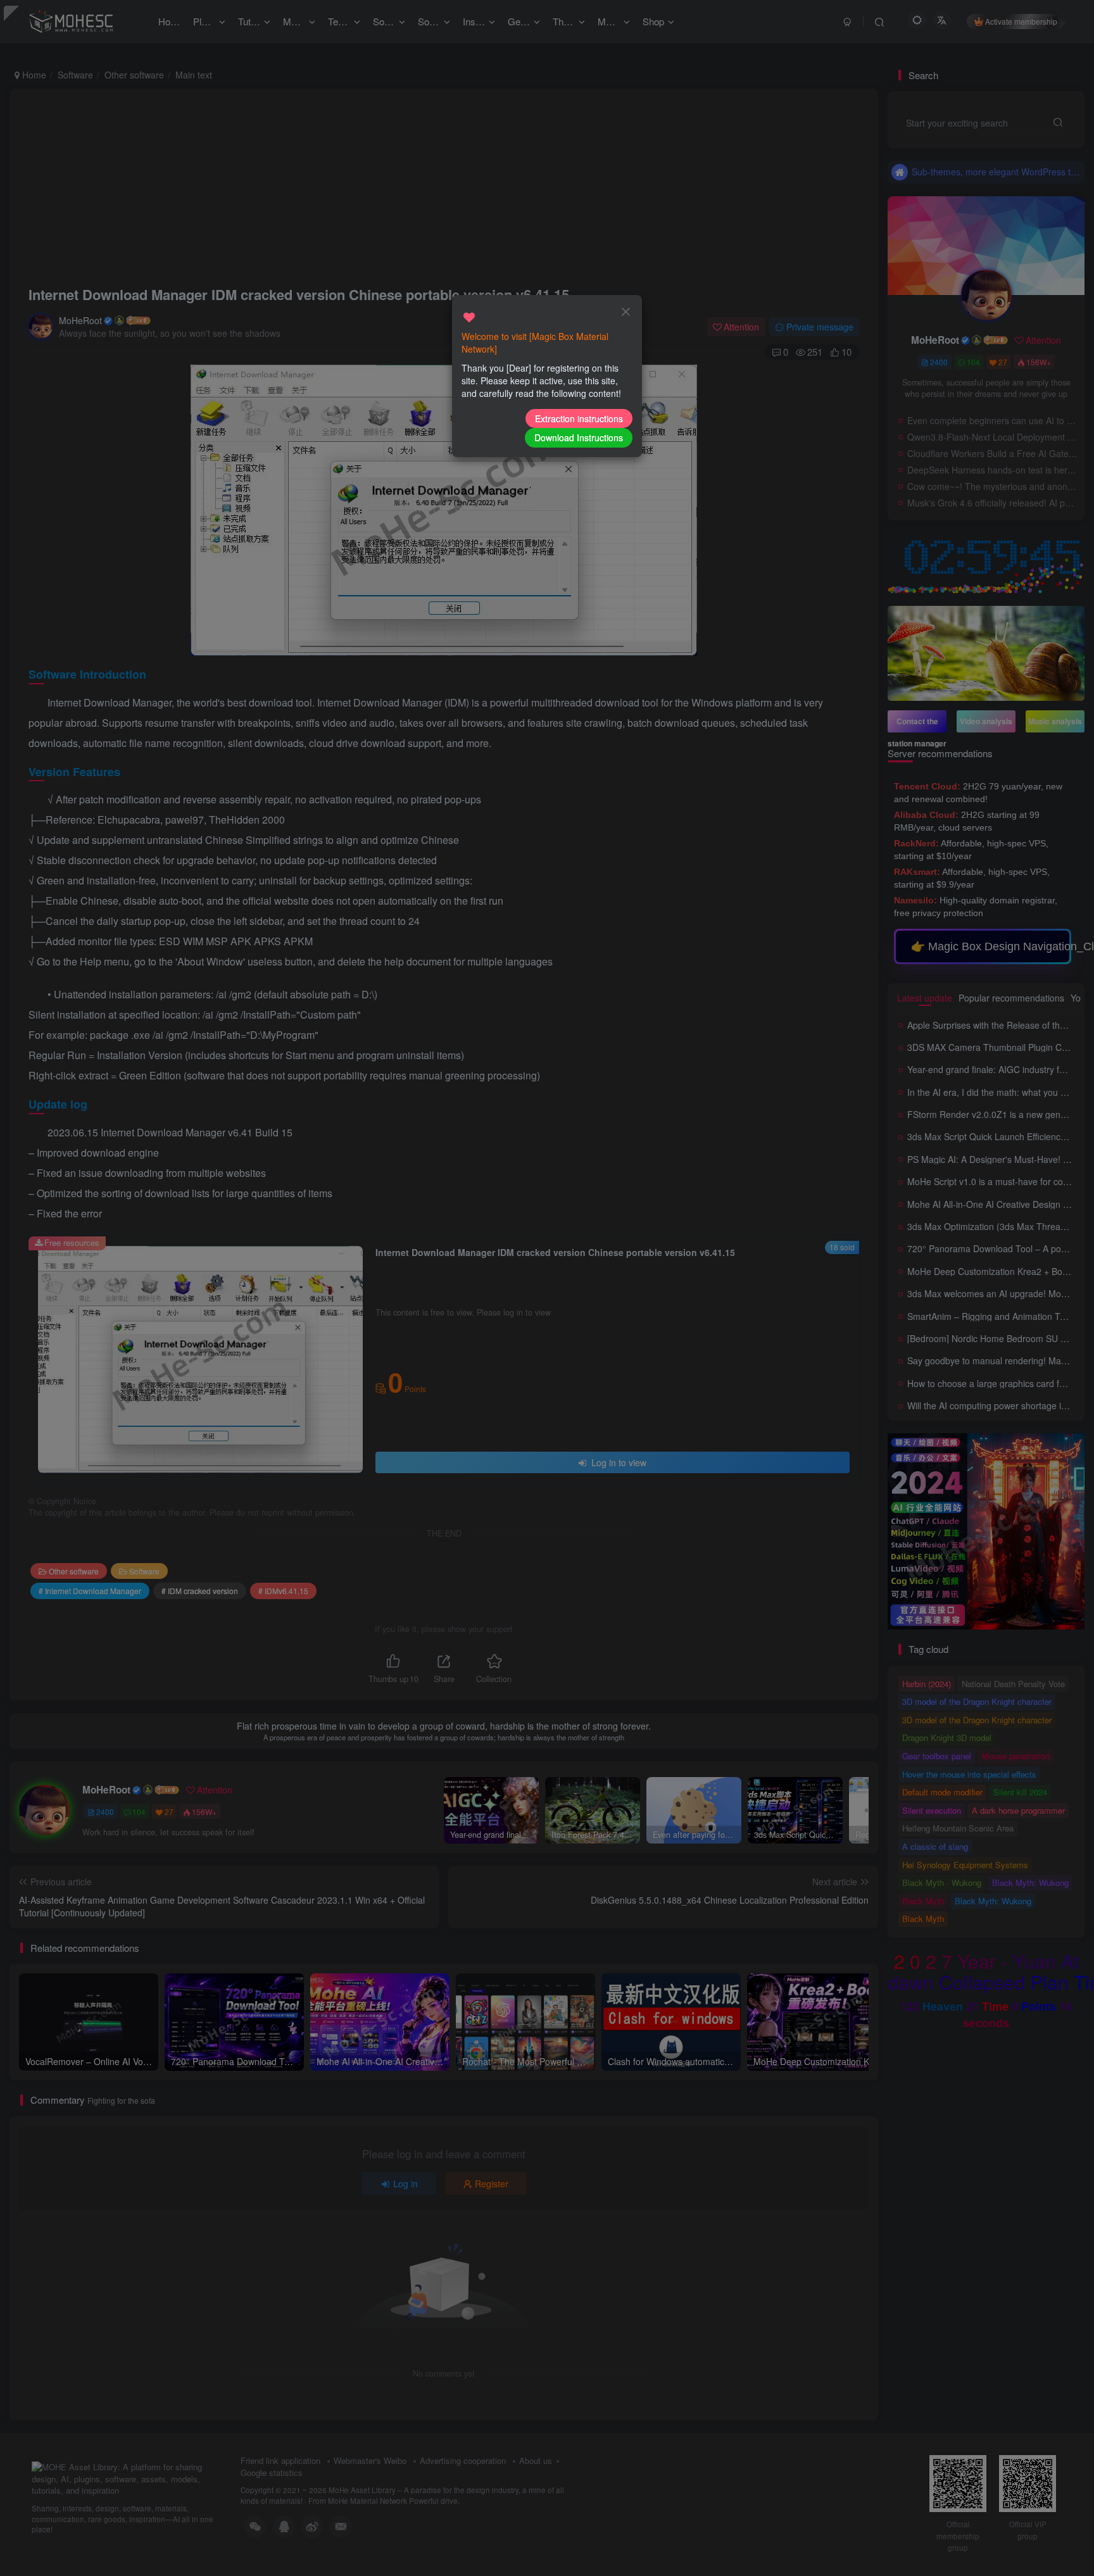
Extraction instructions (579, 418)
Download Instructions (579, 437)
